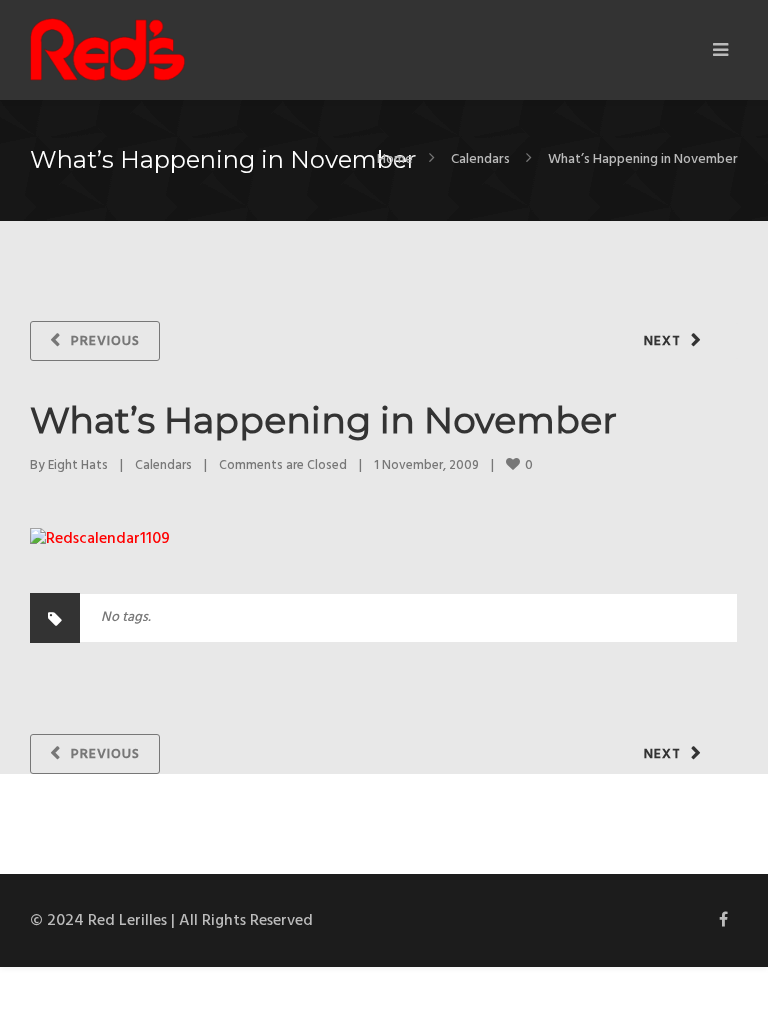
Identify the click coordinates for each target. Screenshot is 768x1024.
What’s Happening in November (323, 420)
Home (395, 159)
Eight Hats (78, 465)
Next (662, 341)
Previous (105, 341)
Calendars (480, 159)
